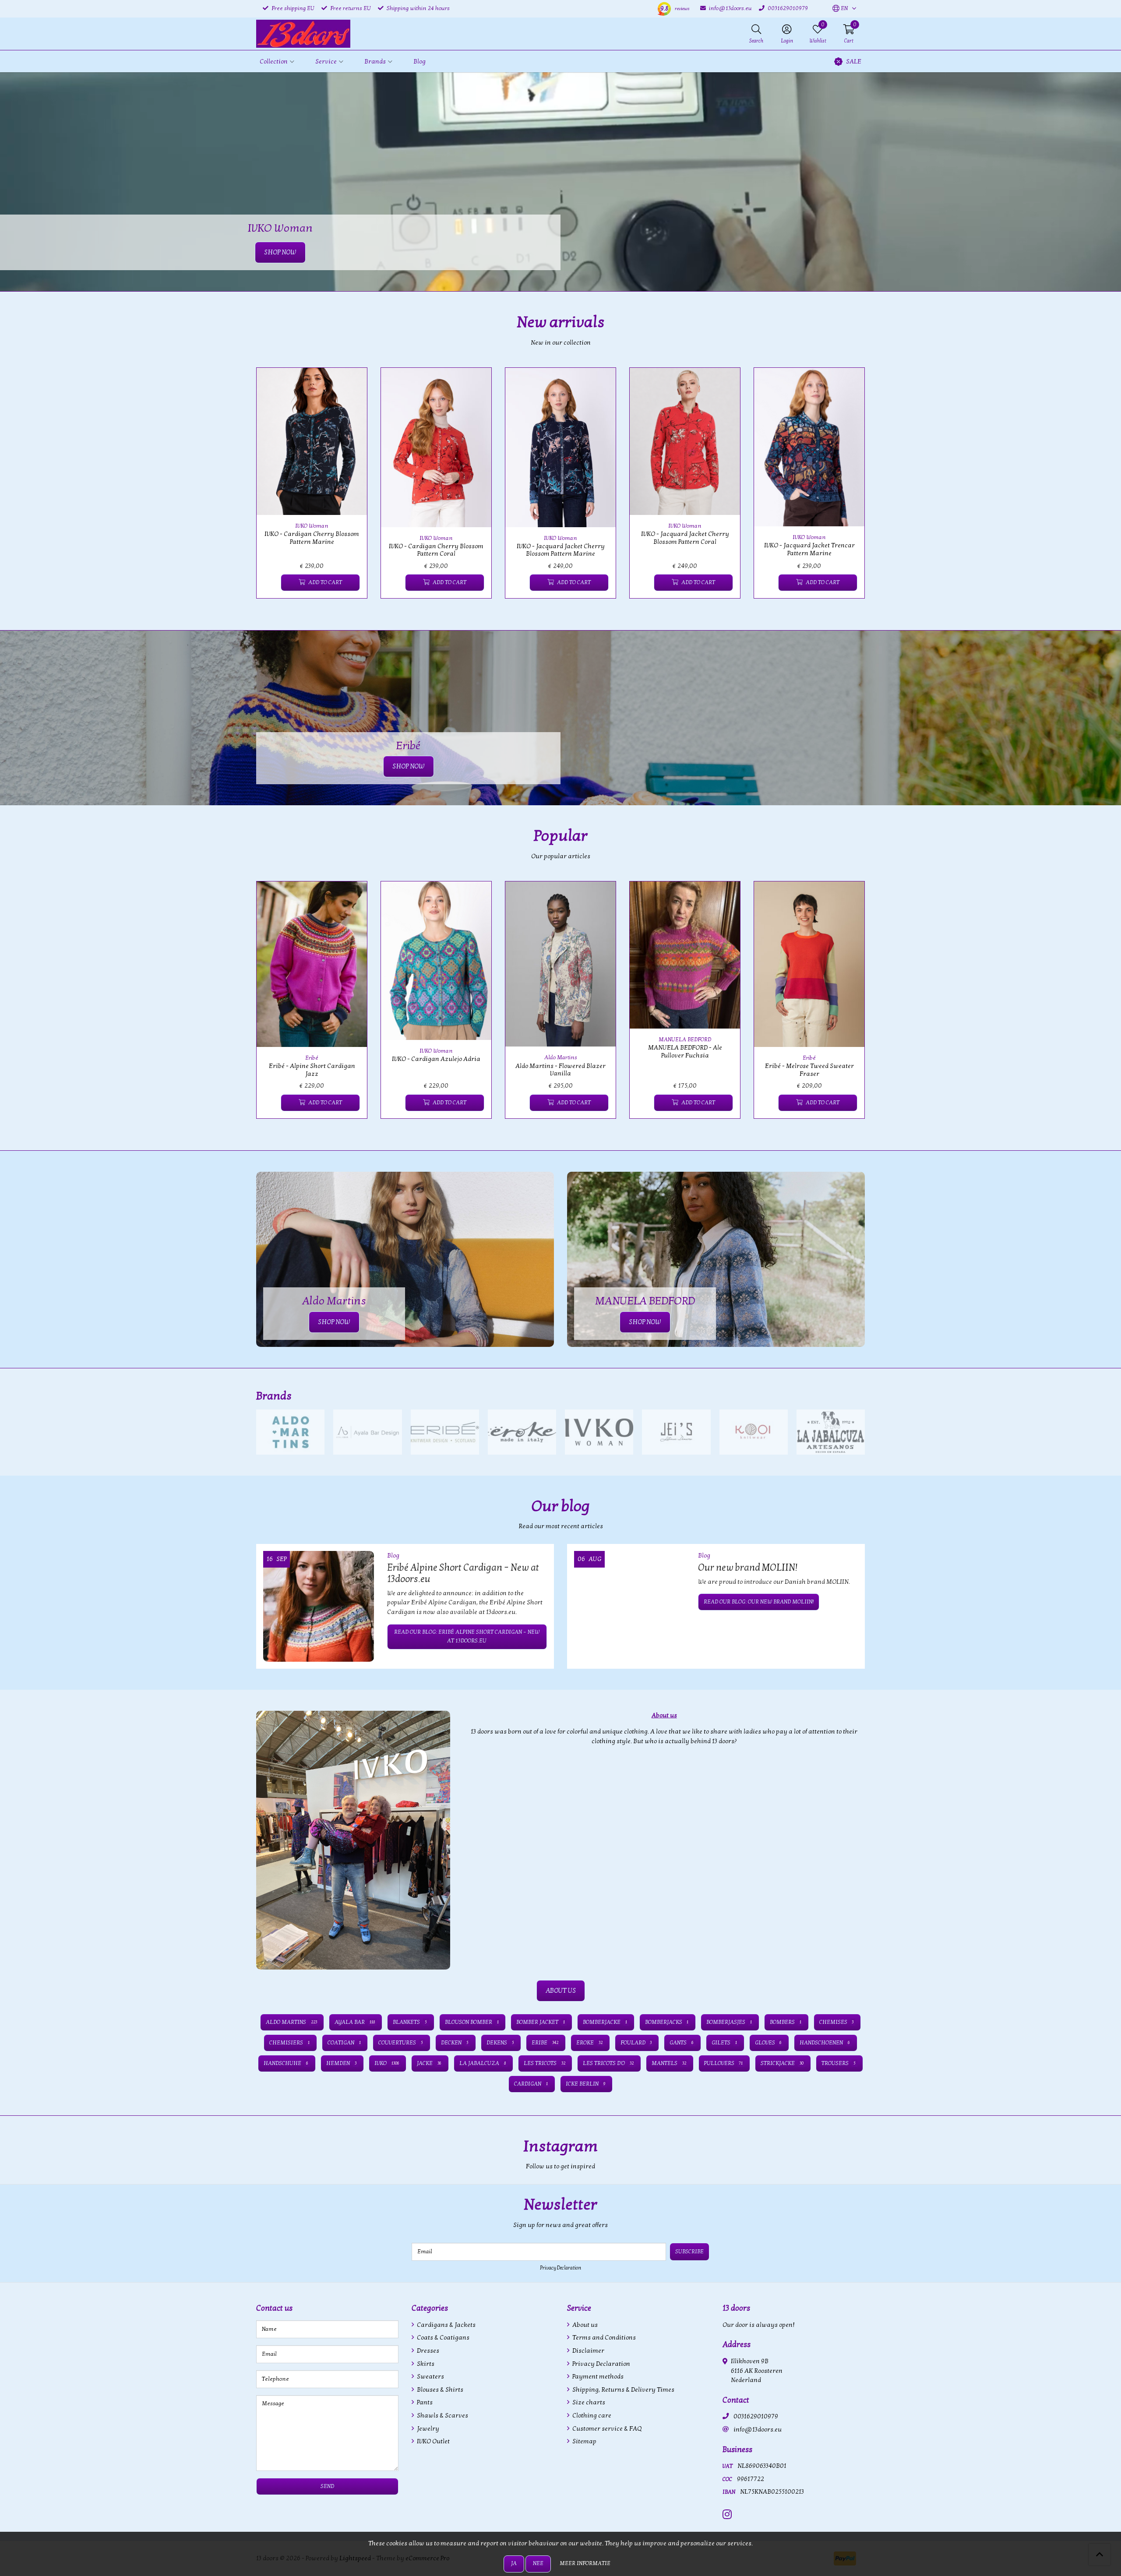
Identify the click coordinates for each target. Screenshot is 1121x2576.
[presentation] (250, 488)
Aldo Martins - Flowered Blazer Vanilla (560, 1070)
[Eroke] (522, 1432)
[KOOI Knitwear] (754, 1432)
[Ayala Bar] (367, 1432)
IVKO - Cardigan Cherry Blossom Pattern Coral (436, 550)
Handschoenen (825, 2043)
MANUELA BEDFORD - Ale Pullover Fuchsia (685, 1051)
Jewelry (427, 2429)
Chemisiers (289, 2043)
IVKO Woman (312, 526)
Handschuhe (286, 2063)
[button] (840, 9)
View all (851, 1396)
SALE (854, 62)
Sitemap (584, 2441)
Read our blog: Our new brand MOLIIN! (759, 1602)
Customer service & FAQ (606, 2429)
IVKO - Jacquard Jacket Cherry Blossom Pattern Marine (561, 550)
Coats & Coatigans (442, 2338)
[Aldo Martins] (290, 1432)
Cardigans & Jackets (446, 2325)
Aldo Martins (561, 1057)
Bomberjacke (605, 2022)
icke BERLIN (585, 2084)
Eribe (545, 2043)
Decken (455, 2043)
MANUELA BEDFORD (685, 1040)
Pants (424, 2402)
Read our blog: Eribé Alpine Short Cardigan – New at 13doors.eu (467, 1636)
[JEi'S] (676, 1432)
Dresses (427, 2351)
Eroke (589, 2043)
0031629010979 (756, 2416)
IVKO (387, 2063)
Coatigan (344, 2043)
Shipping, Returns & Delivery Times (623, 2390)
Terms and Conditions (603, 2338)
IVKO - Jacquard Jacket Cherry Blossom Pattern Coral (685, 538)
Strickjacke (782, 2063)
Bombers (786, 2022)
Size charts (588, 2402)
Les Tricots (545, 2063)
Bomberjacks (667, 2022)
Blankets (410, 2022)
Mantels (669, 2063)
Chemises (837, 2022)
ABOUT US (561, 1991)
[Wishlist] (270, 583)
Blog (419, 62)
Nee (538, 2563)
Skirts (425, 2364)
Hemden (341, 2063)
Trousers (839, 2063)
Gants (682, 2043)
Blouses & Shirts (439, 2390)
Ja (514, 2563)
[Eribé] (445, 1432)
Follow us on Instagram (830, 2171)
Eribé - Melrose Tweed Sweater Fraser (809, 1070)
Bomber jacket (541, 2022)
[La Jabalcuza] (831, 1432)
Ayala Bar (355, 2022)
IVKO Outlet (433, 2441)
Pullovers (724, 2063)
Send (327, 2486)
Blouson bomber (472, 2022)
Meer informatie (585, 2563)
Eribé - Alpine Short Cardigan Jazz (312, 1070)
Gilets (724, 2043)
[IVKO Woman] (599, 1432)
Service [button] (326, 62)
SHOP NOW (409, 766)
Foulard (636, 2043)
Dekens (500, 2043)
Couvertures (401, 2043)
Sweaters (430, 2377)
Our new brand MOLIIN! (748, 1568)
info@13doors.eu (758, 2430)
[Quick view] (350, 384)
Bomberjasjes (729, 2022)
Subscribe (689, 2252)
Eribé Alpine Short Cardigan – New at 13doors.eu (463, 1573)
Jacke (429, 2063)
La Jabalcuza (483, 2063)
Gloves (768, 2043)
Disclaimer (588, 2351)
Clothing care (591, 2416)
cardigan (531, 2084)
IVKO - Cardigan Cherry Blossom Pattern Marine (312, 538)
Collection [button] (274, 62)
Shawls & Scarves (442, 2416)
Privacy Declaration (560, 2268)
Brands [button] (375, 62)
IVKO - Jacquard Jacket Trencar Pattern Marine (809, 549)
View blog (849, 1531)
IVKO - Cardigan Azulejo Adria (436, 1059)
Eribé (312, 1058)
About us (584, 2325)
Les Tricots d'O (608, 2063)
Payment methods (597, 2377)
